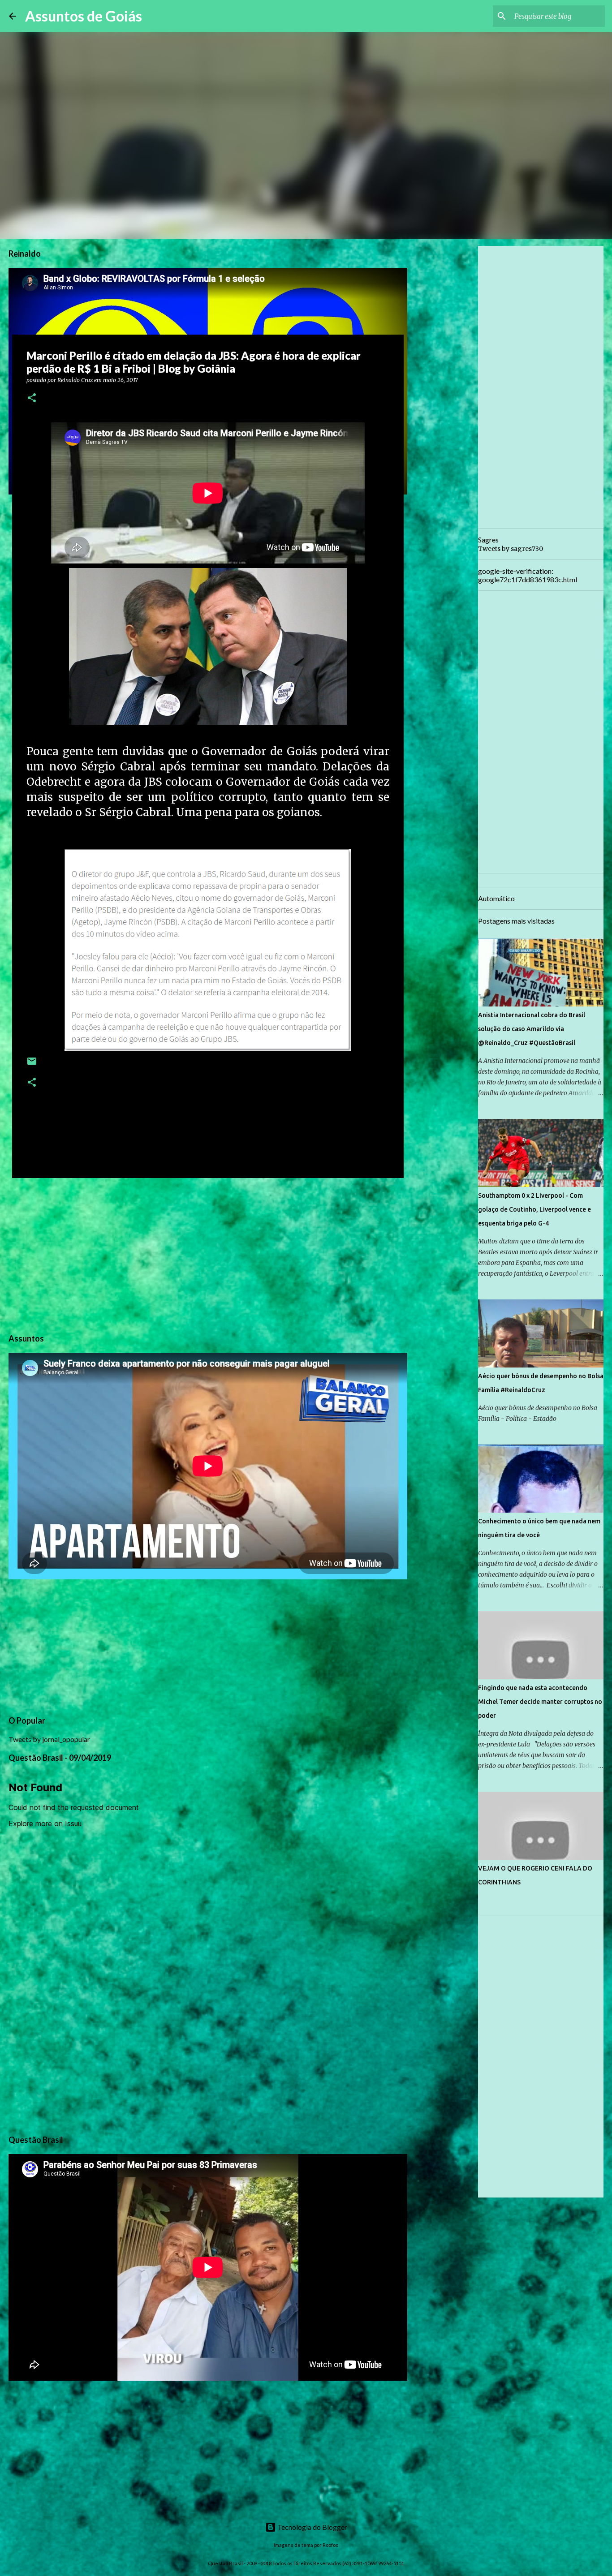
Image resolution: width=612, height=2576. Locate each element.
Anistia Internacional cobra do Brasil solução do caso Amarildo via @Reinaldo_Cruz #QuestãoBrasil (532, 1029)
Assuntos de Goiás (84, 16)
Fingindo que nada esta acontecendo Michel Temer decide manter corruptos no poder (540, 1702)
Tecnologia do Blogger (312, 2527)
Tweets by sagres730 (511, 549)
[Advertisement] (208, 1254)
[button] (32, 398)
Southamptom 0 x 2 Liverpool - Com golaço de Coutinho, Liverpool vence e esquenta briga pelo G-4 (534, 1209)
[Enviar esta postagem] (32, 1064)
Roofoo (330, 2545)
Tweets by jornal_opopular (49, 1739)
